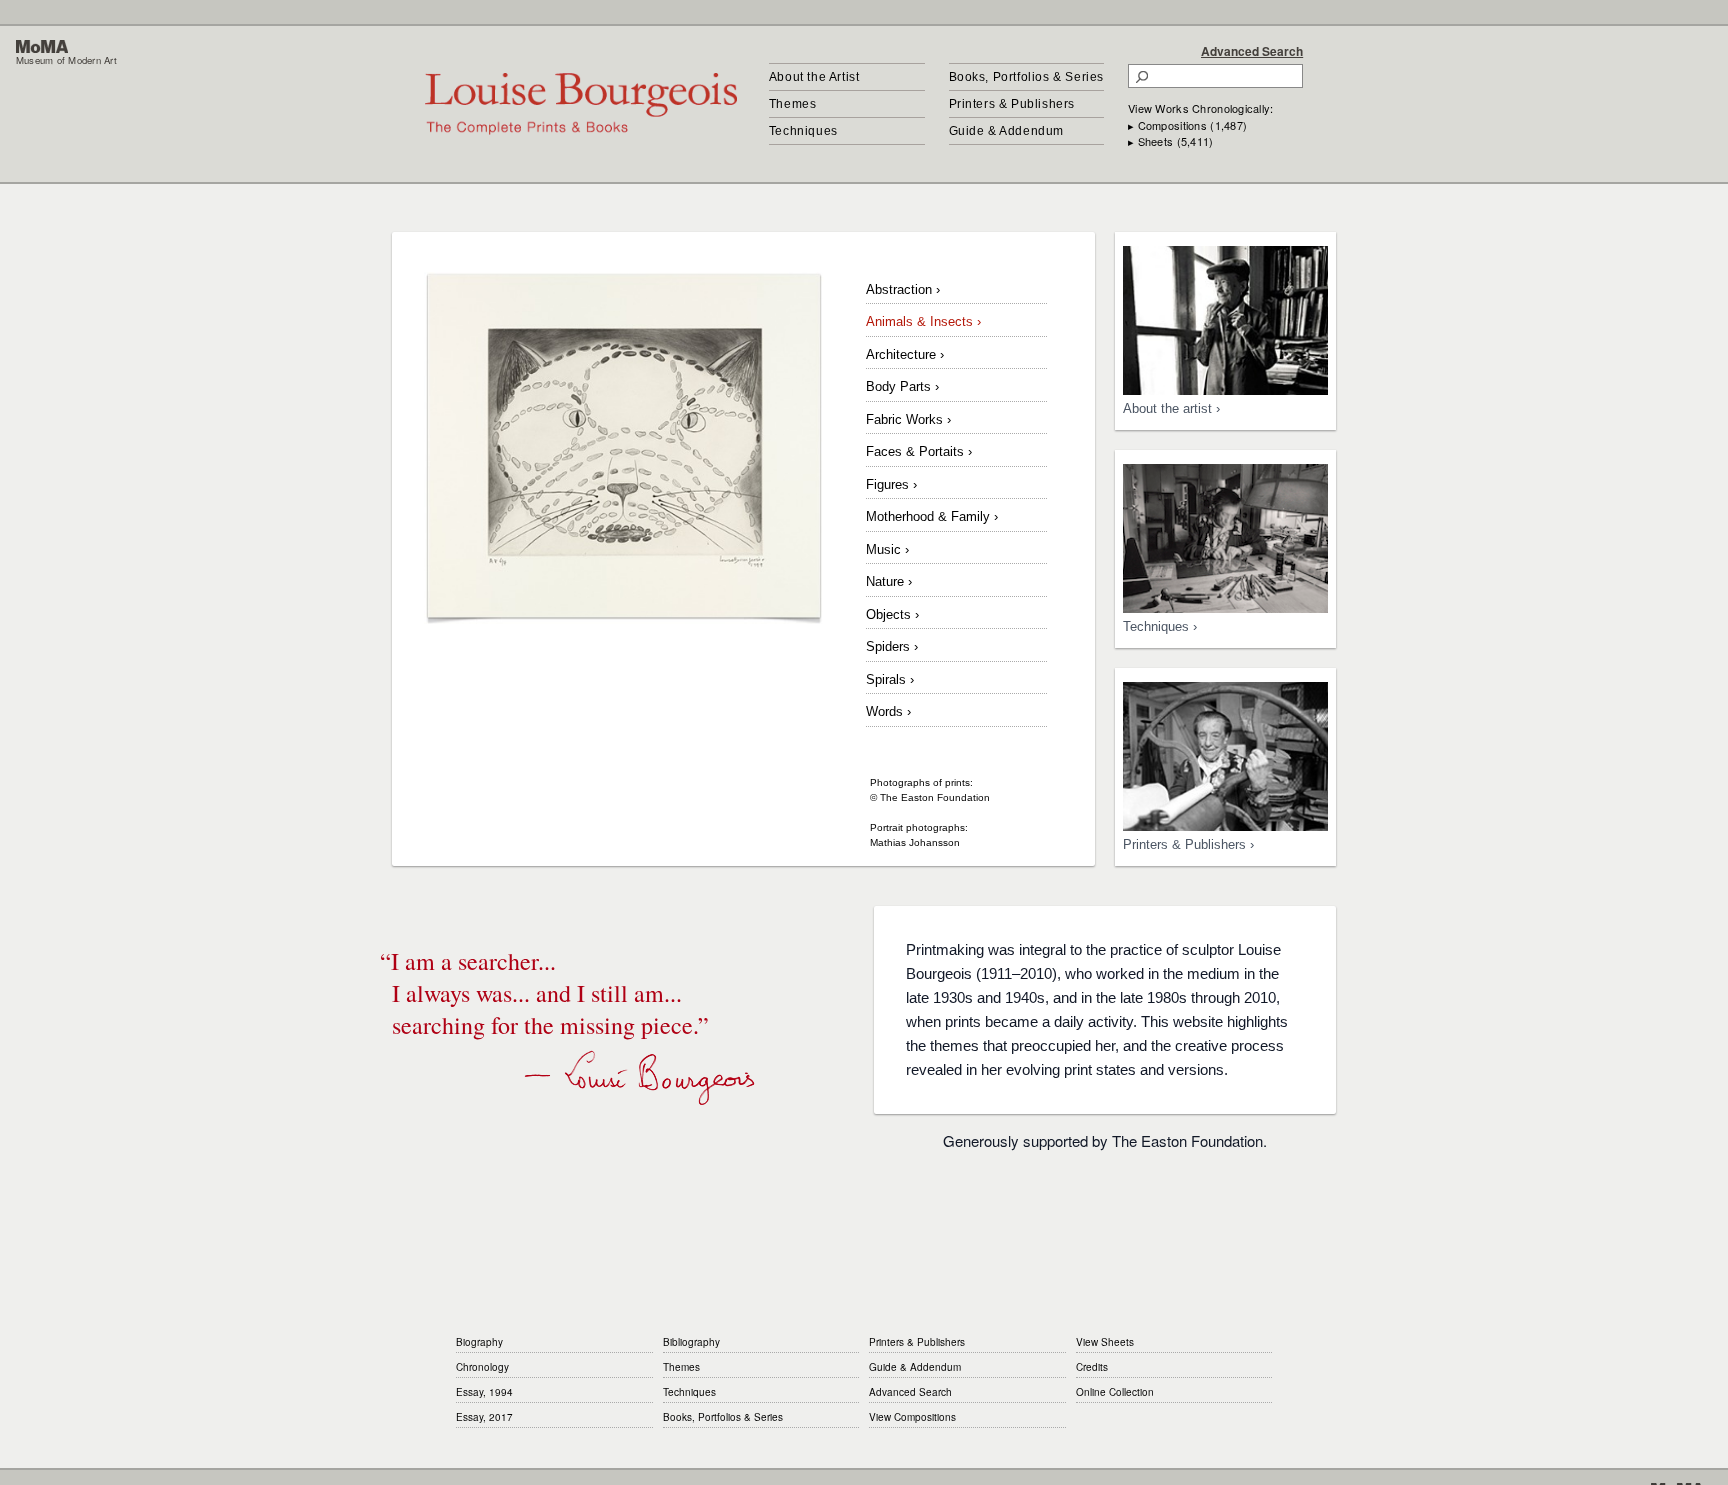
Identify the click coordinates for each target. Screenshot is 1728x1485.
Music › (887, 549)
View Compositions (912, 1417)
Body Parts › (902, 386)
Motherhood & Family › (932, 516)
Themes (793, 104)
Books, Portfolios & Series (1027, 77)
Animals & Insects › (923, 321)
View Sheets (1105, 1342)
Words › (888, 711)
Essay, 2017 (484, 1417)
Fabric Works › (908, 419)
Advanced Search (1252, 51)
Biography (479, 1342)
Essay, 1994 (484, 1392)
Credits (1092, 1367)
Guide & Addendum (1007, 131)
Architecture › (905, 354)
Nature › (889, 581)
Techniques (803, 131)
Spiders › (892, 646)
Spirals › (890, 679)
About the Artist (814, 77)
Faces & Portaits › (919, 451)
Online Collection (1115, 1392)
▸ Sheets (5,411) (1170, 141)
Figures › (891, 484)
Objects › (892, 614)
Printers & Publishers (1012, 104)
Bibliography (691, 1342)
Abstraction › (903, 289)
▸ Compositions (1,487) (1187, 125)
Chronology (482, 1367)
